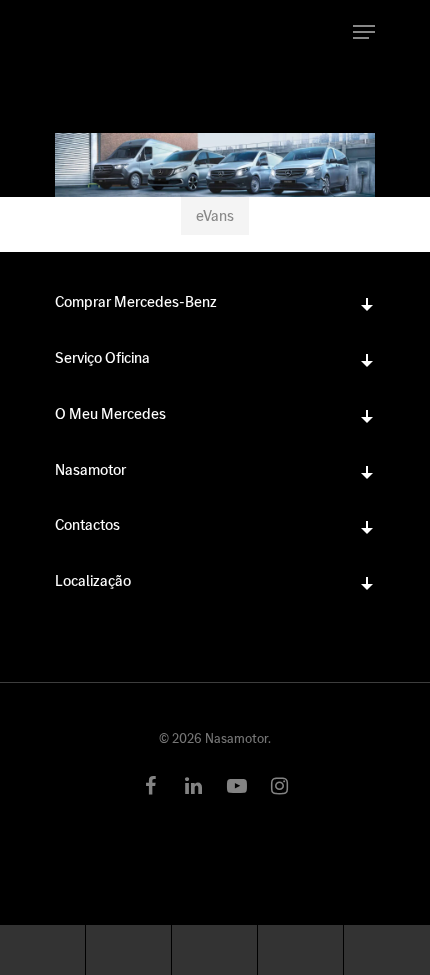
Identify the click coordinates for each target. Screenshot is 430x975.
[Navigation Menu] (364, 32)
